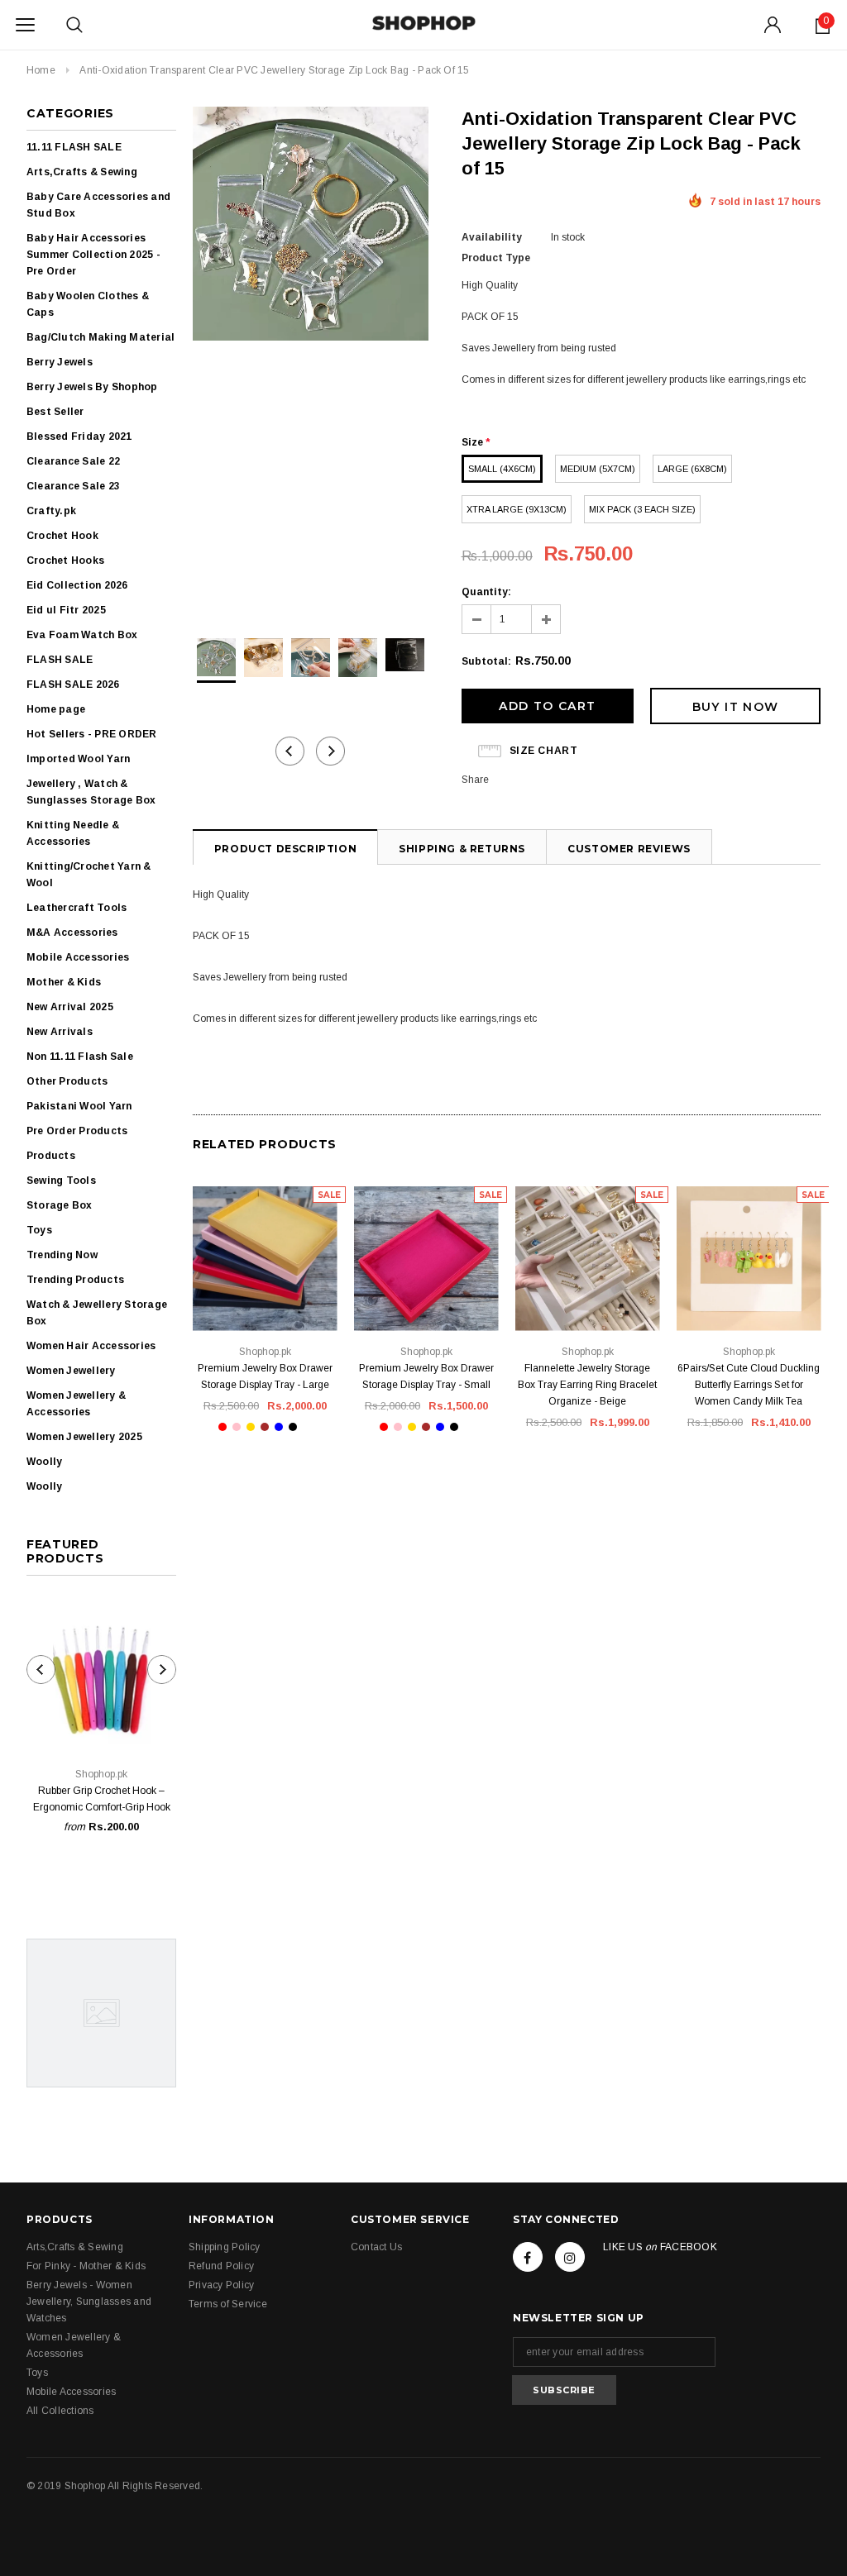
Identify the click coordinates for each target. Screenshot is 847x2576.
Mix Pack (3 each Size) (642, 509)
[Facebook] (528, 2257)
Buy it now (736, 707)
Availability (492, 237)
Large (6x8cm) (692, 469)
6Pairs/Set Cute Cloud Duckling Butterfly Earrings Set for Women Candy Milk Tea (749, 1385)
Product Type (496, 258)
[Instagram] (570, 2257)
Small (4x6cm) (502, 469)
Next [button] (330, 751)
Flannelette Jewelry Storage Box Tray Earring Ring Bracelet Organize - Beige (587, 1385)
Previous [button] (290, 751)
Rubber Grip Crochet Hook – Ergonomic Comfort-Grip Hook (102, 1799)
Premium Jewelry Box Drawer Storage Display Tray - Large (265, 1376)
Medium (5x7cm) (598, 469)
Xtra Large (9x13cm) (517, 509)
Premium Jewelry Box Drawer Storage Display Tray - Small (426, 1376)
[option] (311, 226)
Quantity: (486, 592)
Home (41, 70)
